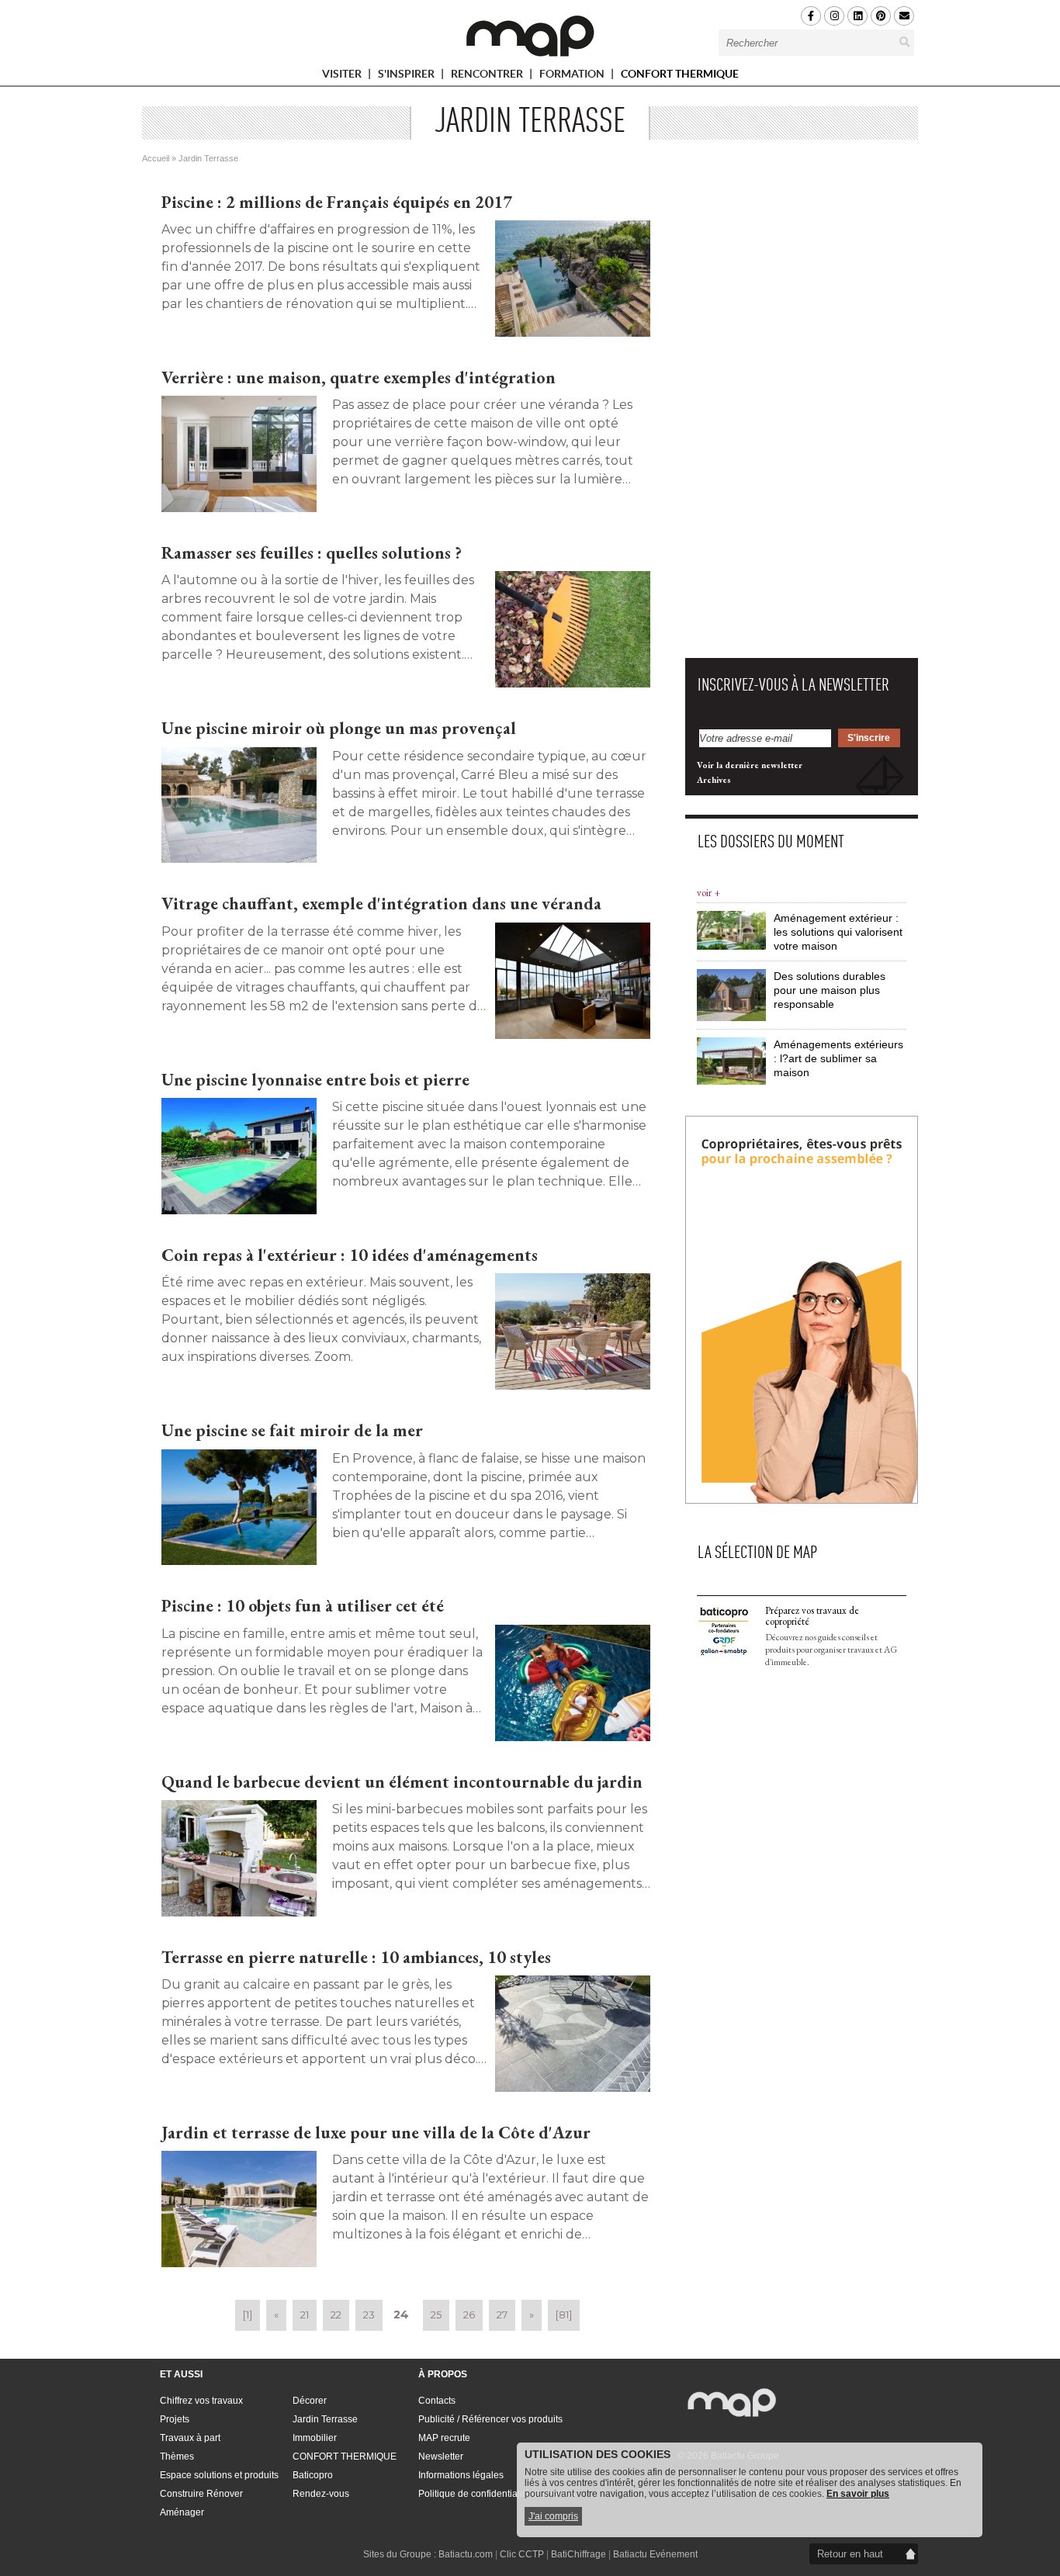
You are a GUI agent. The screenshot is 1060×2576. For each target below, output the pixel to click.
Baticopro (313, 2475)
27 (502, 2315)
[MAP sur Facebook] (811, 16)
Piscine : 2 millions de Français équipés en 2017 (337, 202)
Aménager (182, 2512)
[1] (248, 2315)
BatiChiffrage (578, 2554)
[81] (564, 2315)
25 (436, 2315)
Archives (714, 780)
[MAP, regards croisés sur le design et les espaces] (530, 36)
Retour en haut (850, 2554)
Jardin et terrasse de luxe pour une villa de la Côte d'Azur (376, 2133)
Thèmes (177, 2457)
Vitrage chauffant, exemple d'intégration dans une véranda (381, 904)
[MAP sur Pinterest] (881, 16)
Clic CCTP (522, 2554)
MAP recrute (444, 2438)
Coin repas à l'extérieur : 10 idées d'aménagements (350, 1255)
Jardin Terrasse (325, 2419)
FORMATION (573, 76)
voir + (708, 893)
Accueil (156, 158)
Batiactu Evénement (655, 2554)
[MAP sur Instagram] (834, 16)
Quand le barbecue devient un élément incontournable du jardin (402, 1782)
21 (305, 2315)
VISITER (343, 76)
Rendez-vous (321, 2494)
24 (401, 2315)
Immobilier (315, 2438)
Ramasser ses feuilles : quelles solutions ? (312, 553)
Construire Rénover (201, 2494)
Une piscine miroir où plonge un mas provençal (339, 728)
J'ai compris (553, 2516)
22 (336, 2315)
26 (469, 2315)
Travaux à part (190, 2438)
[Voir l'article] (573, 279)
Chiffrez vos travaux (201, 2401)
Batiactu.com (466, 2554)
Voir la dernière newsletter (750, 765)
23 (369, 2315)
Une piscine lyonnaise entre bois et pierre (315, 1080)
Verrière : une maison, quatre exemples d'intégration (359, 377)
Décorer (310, 2401)
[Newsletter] (904, 16)
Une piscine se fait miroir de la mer (292, 1430)
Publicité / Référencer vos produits (490, 2419)
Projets (175, 2419)
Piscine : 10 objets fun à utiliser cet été (303, 1606)
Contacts (437, 2401)
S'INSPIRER (407, 76)
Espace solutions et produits (219, 2475)
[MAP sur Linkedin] (857, 16)
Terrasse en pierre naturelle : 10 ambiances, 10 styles (356, 1957)
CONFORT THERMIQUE (680, 74)
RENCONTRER (488, 76)
